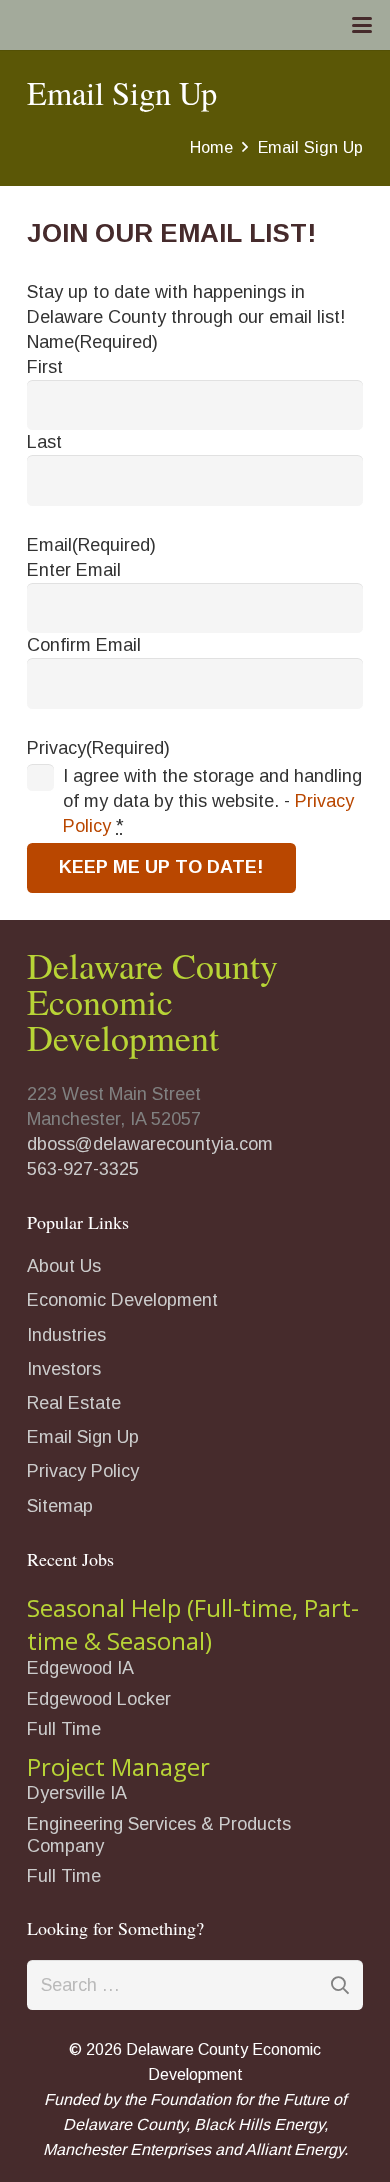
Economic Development (122, 1300)
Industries (66, 1335)
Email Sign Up (83, 1437)
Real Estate (74, 1403)
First (45, 367)
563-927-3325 (83, 1169)
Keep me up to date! (161, 867)
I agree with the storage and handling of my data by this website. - (212, 801)
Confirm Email (84, 645)
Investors (64, 1369)
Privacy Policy (83, 1471)
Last (44, 442)
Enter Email (74, 570)
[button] (362, 25)
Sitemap (60, 1506)
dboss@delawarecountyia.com (150, 1144)
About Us (64, 1266)
